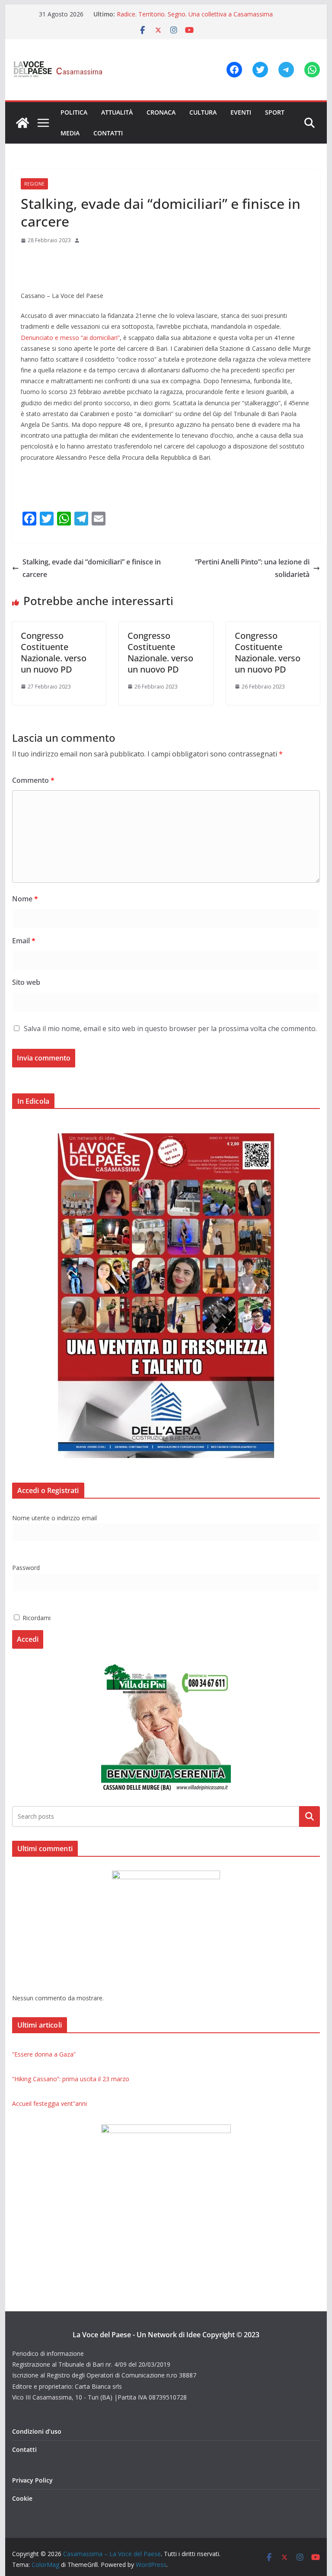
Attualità (117, 112)
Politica (74, 112)
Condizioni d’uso (37, 2431)
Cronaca (161, 112)
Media (70, 133)
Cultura (203, 112)
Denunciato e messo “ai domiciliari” (70, 338)
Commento (33, 780)
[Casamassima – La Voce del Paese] (22, 123)
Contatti (108, 133)
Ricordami (36, 1618)
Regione (34, 184)
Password (26, 1568)
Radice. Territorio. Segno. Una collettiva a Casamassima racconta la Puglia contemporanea (195, 18)
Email (24, 941)
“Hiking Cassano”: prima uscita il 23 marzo (71, 2079)
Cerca (310, 1816)
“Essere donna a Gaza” (44, 2054)
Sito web (26, 982)
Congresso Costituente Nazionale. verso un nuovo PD (54, 652)
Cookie (22, 2498)
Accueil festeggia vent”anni (49, 2103)
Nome (25, 899)
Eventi (241, 112)
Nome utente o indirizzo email (54, 1518)
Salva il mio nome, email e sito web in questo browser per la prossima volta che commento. (170, 1028)
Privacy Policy (32, 2480)
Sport (275, 112)
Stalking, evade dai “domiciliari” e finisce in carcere (92, 568)
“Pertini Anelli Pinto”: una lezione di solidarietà (252, 568)
